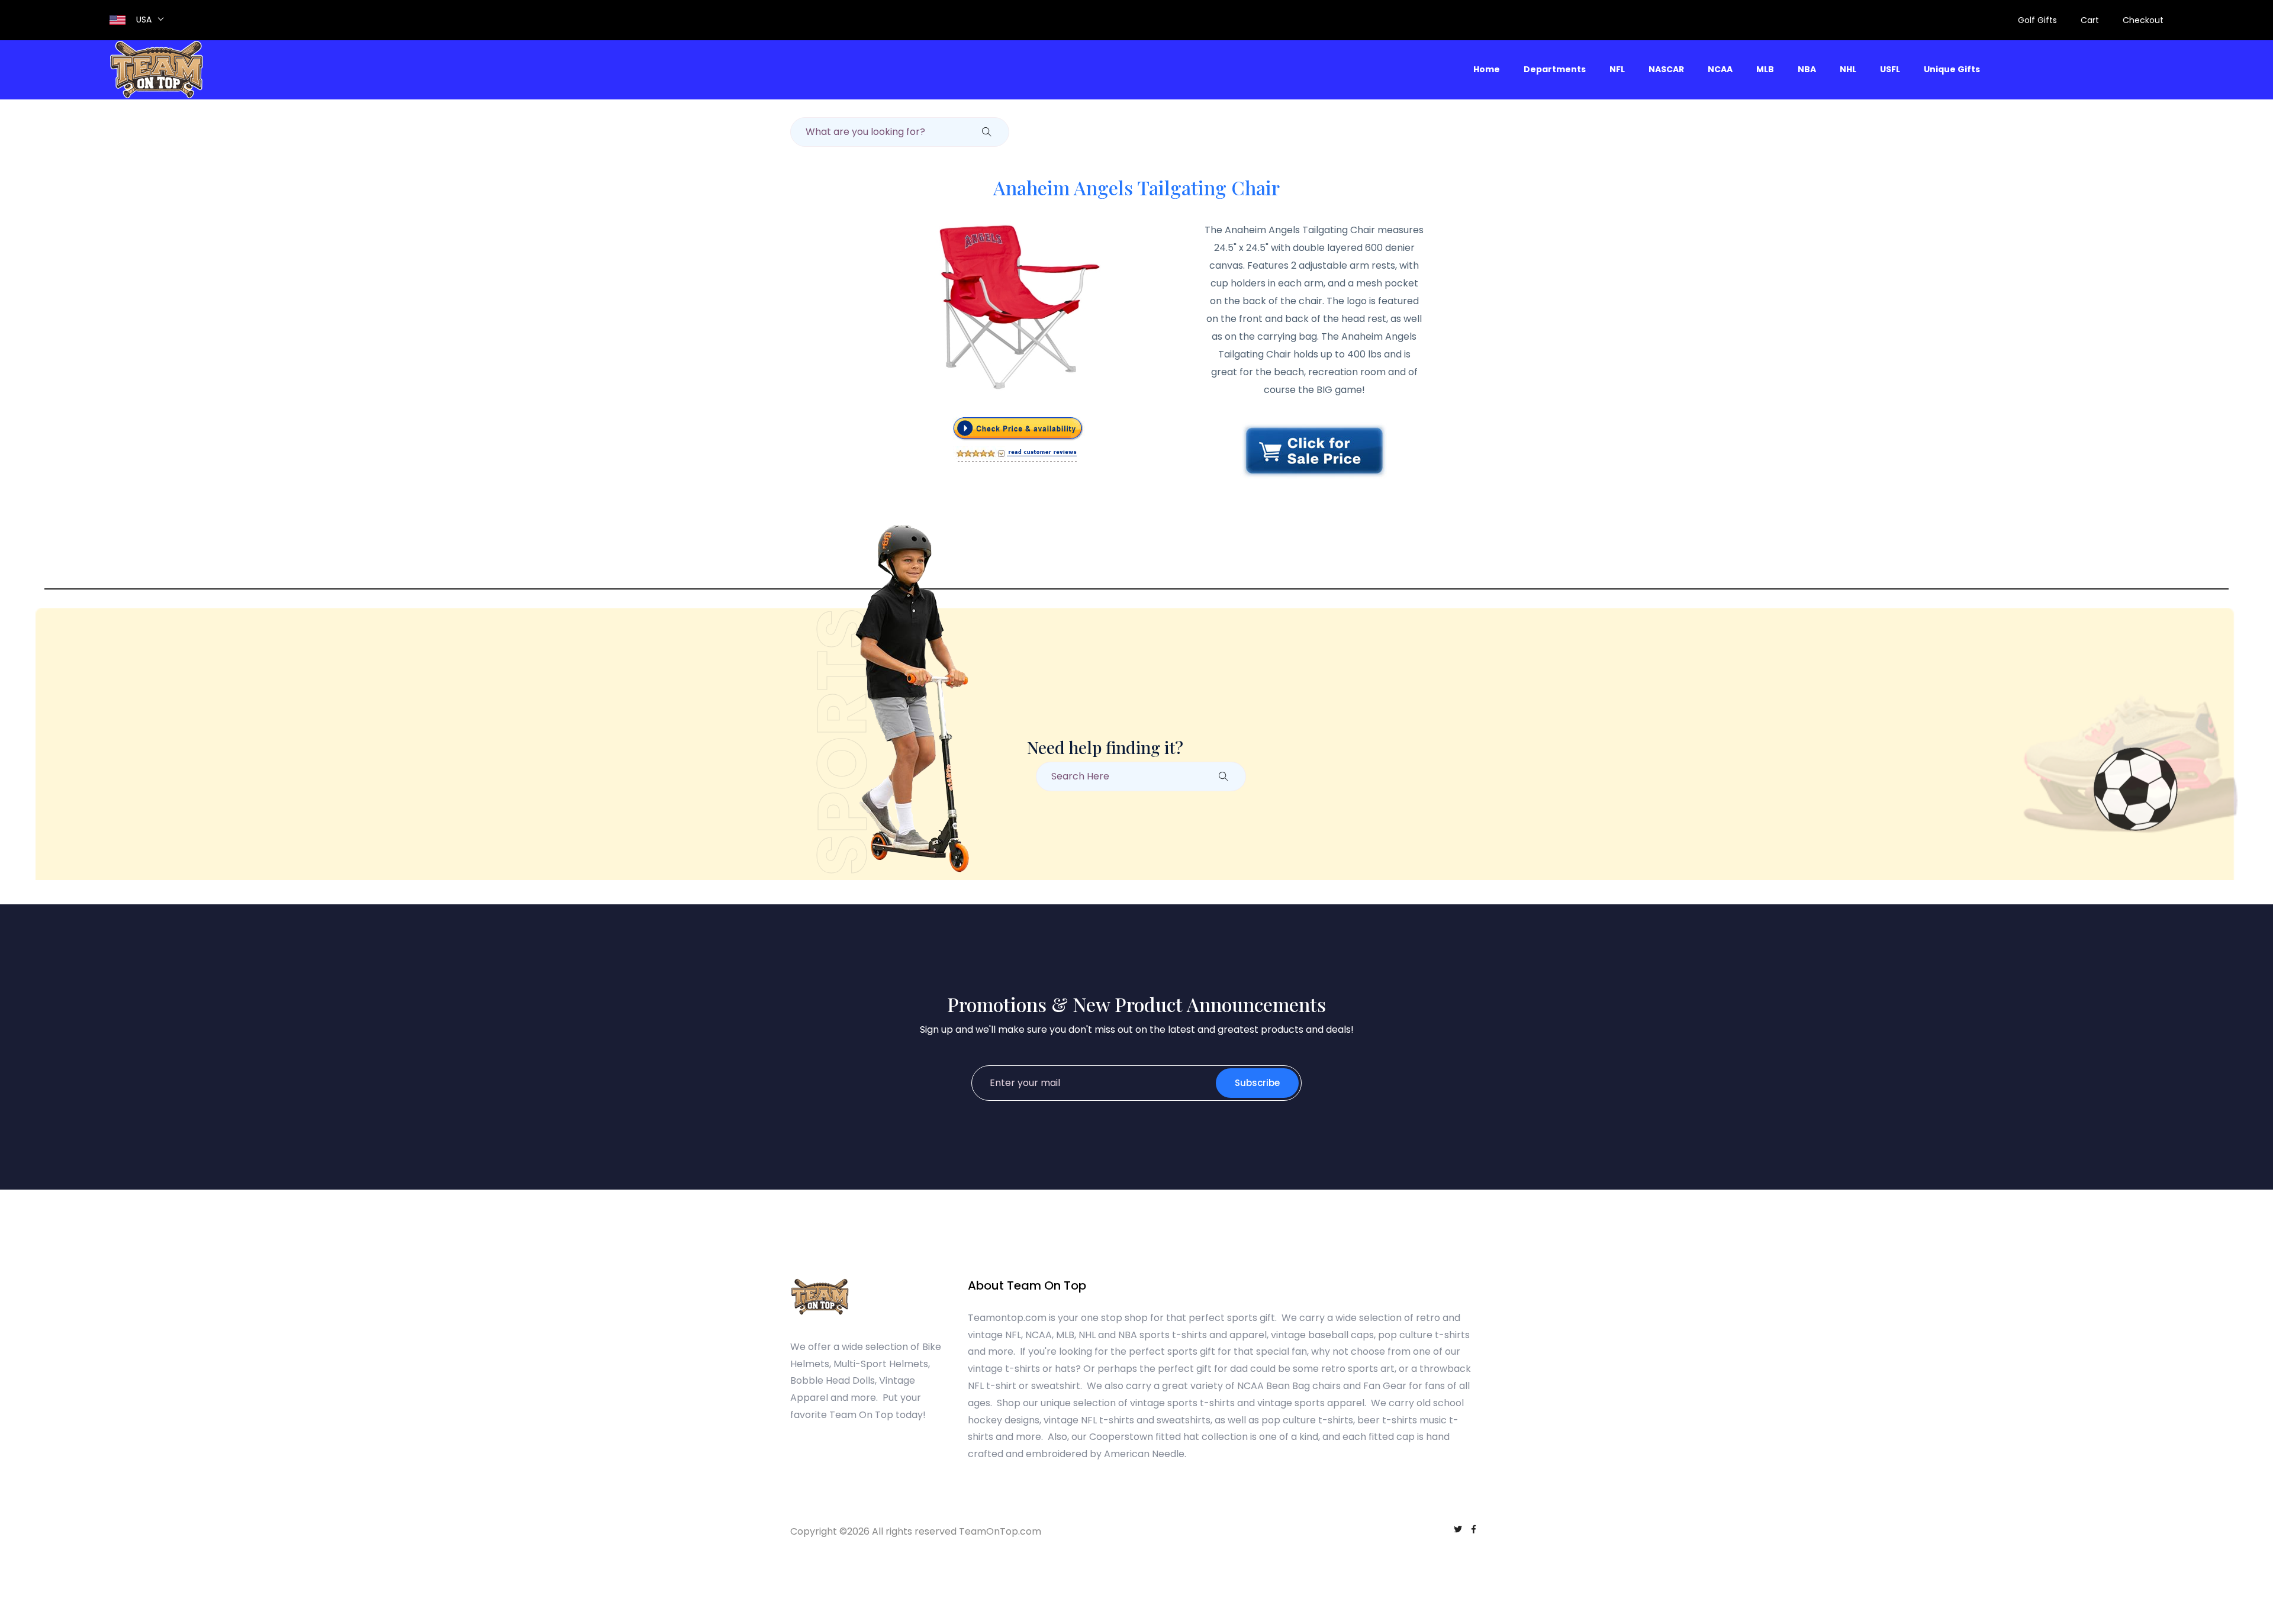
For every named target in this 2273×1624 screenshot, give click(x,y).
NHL (1848, 69)
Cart (2090, 20)
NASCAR (1666, 69)
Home (1487, 69)
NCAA (1720, 69)
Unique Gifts (1952, 69)
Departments (1555, 69)
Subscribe (1257, 1083)
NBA (1807, 69)
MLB (1765, 69)
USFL (1890, 69)
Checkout (2143, 20)
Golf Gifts (2037, 20)
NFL (1617, 69)
